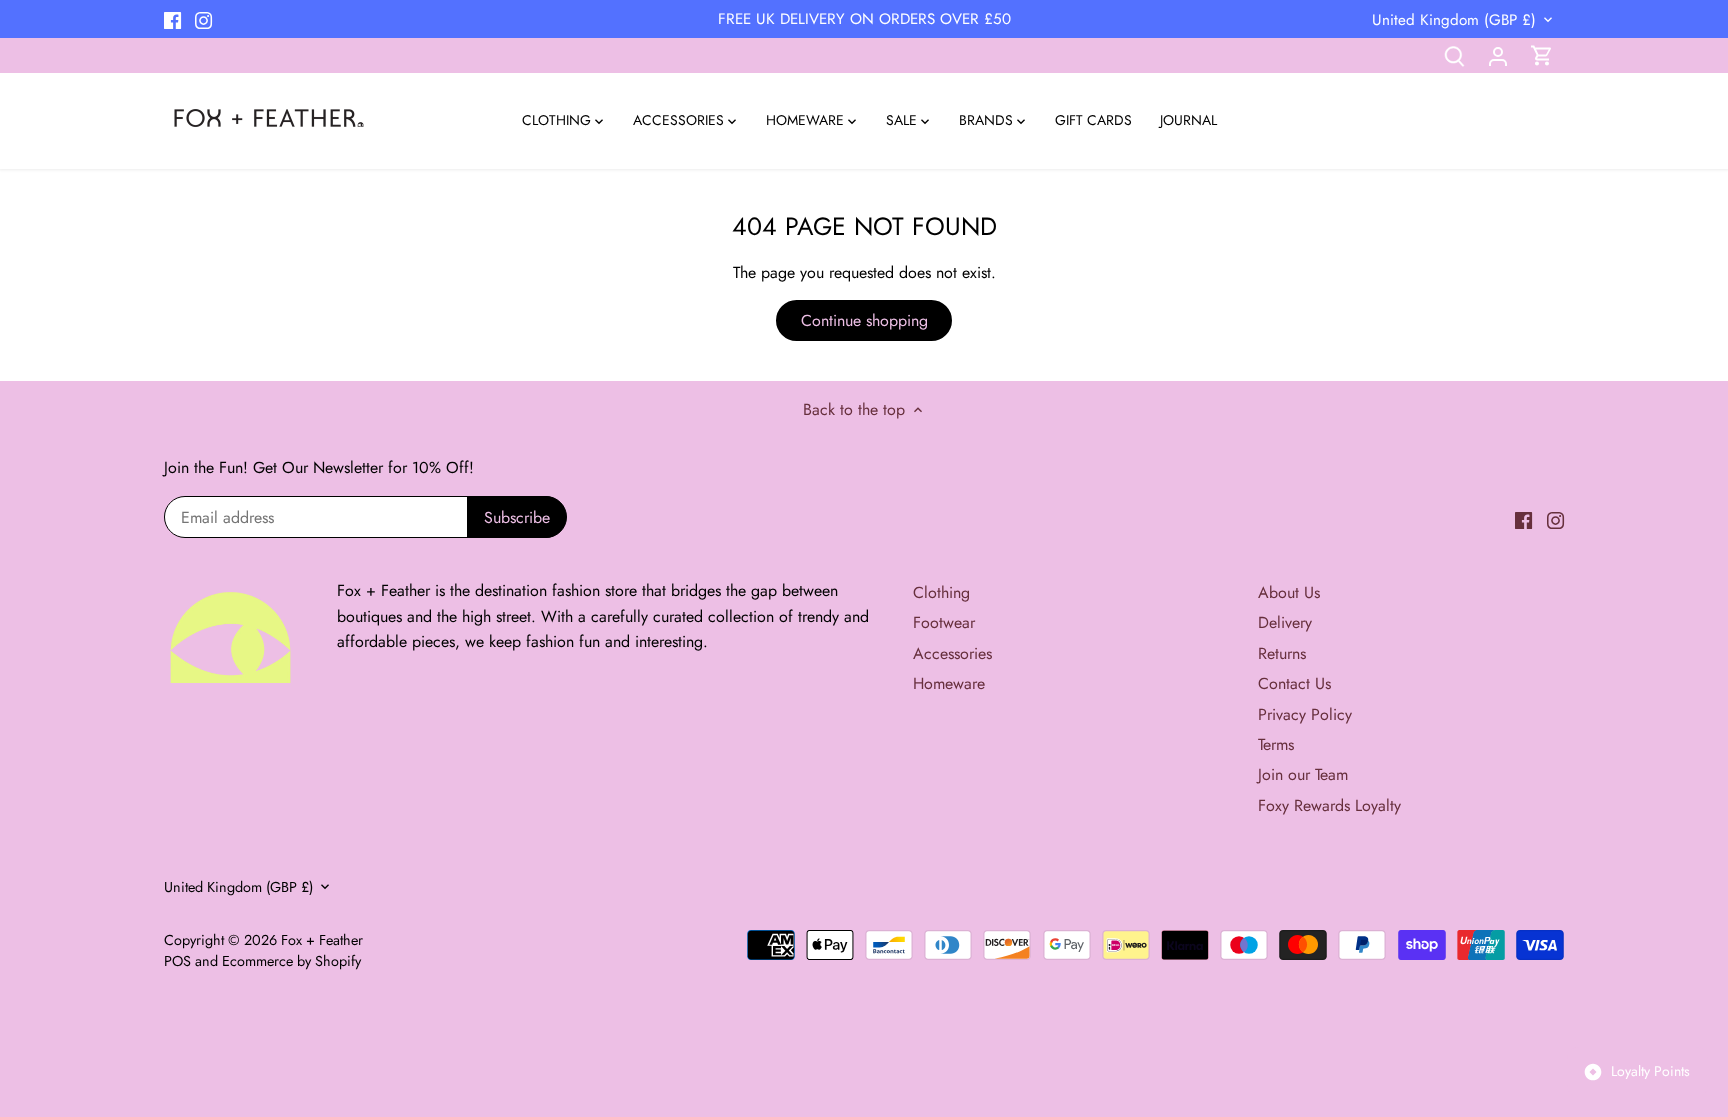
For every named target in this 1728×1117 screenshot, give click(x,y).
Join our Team (1303, 774)
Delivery (1285, 622)
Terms (1276, 744)
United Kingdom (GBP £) (1454, 20)
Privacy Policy (1305, 714)
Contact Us (1294, 683)
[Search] (1454, 55)
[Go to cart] (1542, 55)
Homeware (949, 683)
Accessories (952, 653)
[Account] (1498, 55)
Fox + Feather (322, 940)
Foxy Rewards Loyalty (1329, 805)
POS (177, 961)
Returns (1282, 653)
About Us (1289, 592)
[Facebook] (172, 19)
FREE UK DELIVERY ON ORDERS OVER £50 (864, 19)
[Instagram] (203, 19)
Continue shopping (864, 320)
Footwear (944, 622)
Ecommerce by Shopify (291, 961)
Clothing (941, 592)
